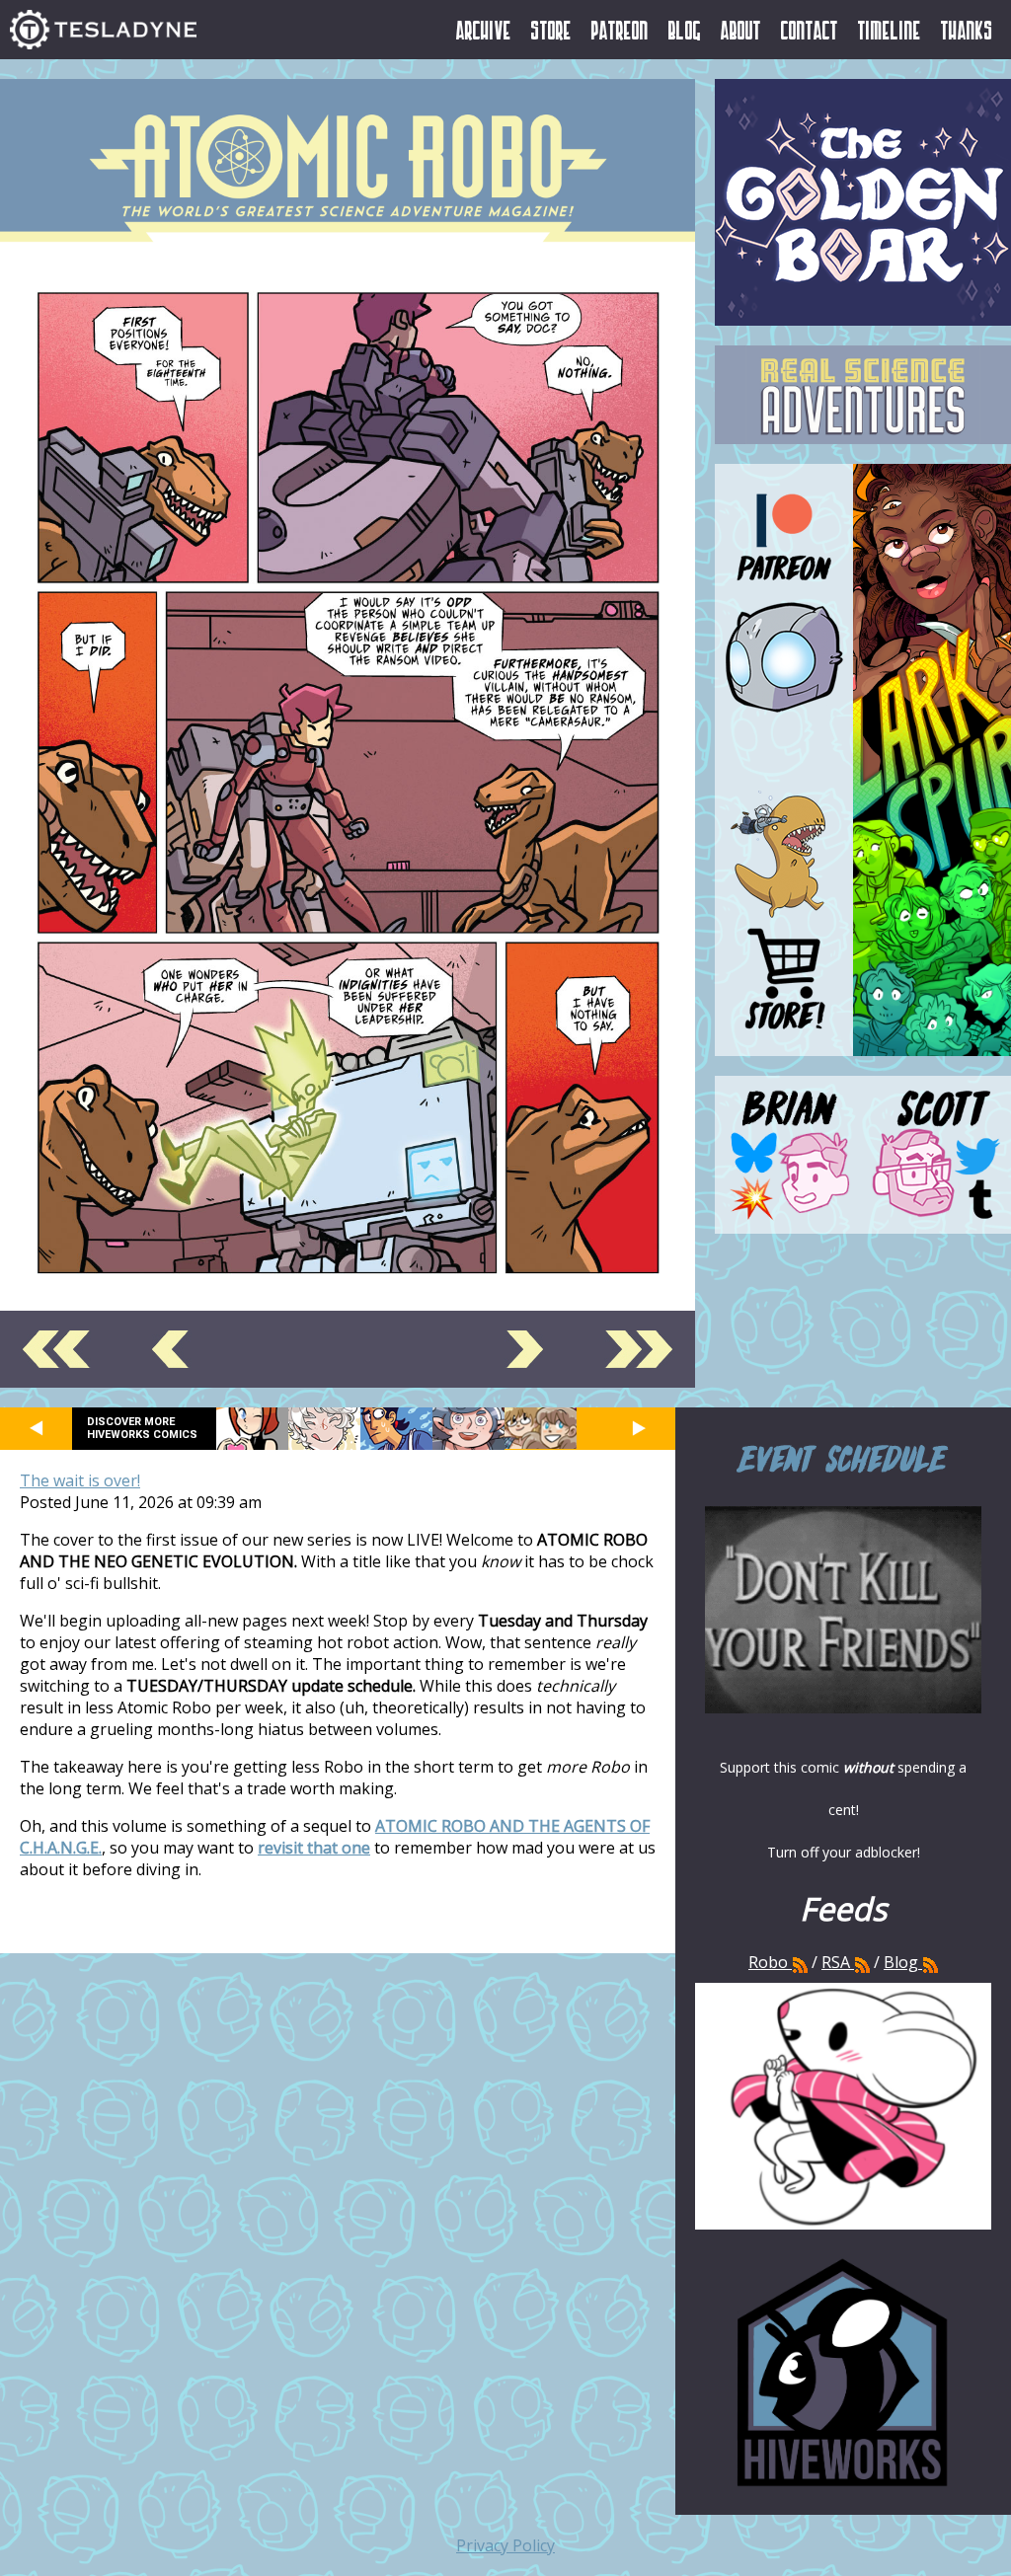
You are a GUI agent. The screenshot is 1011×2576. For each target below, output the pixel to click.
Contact (810, 30)
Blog (685, 30)
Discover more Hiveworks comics (142, 1428)
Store (551, 30)
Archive (484, 30)
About (741, 30)
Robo (770, 1962)
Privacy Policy (505, 2545)
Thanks (967, 30)
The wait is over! (80, 1480)
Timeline (890, 30)
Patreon (620, 30)
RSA (836, 1962)
